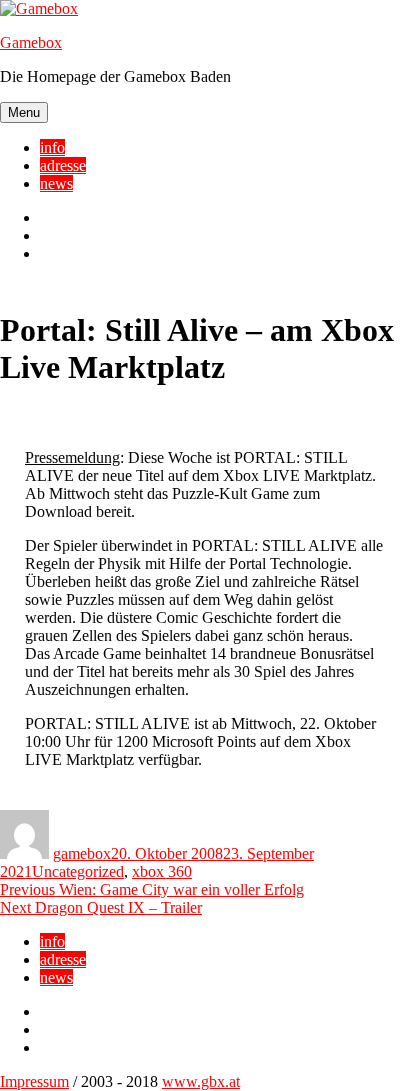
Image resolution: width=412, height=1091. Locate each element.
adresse (63, 165)
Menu (24, 112)
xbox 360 (162, 871)
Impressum (34, 1081)
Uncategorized (78, 871)
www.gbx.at (201, 1081)
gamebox (82, 853)
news (56, 183)
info (52, 147)
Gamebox (31, 42)
